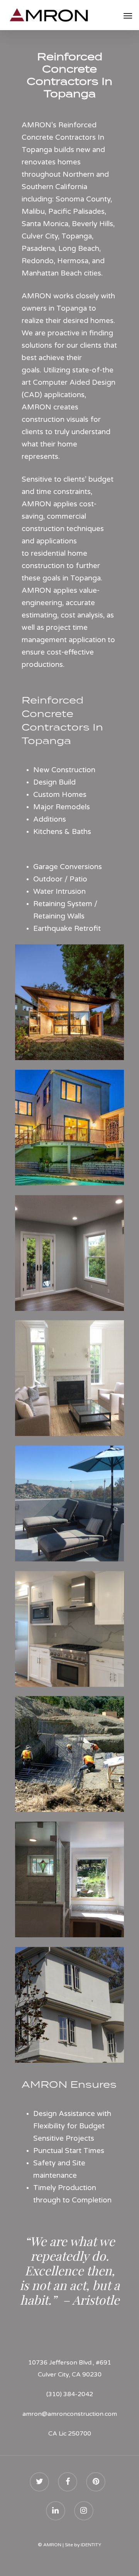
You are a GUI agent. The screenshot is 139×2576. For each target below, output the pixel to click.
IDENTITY (91, 2545)
